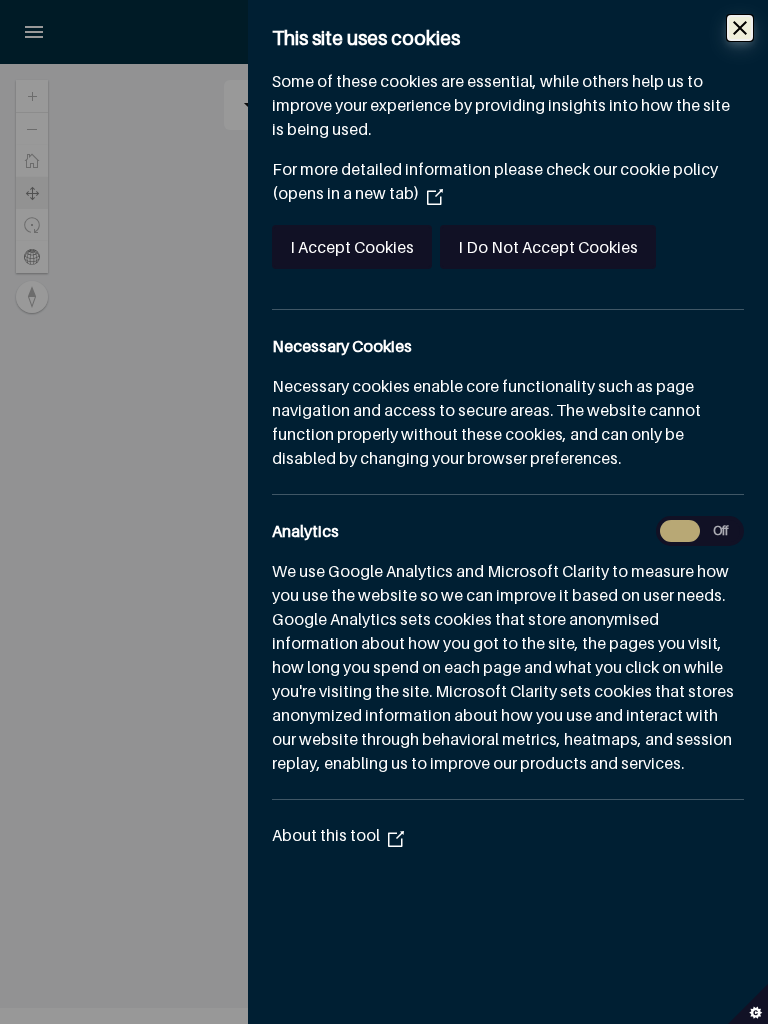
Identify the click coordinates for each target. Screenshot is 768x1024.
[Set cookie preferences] (748, 1004)
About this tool (338, 835)
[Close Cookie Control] (740, 28)
